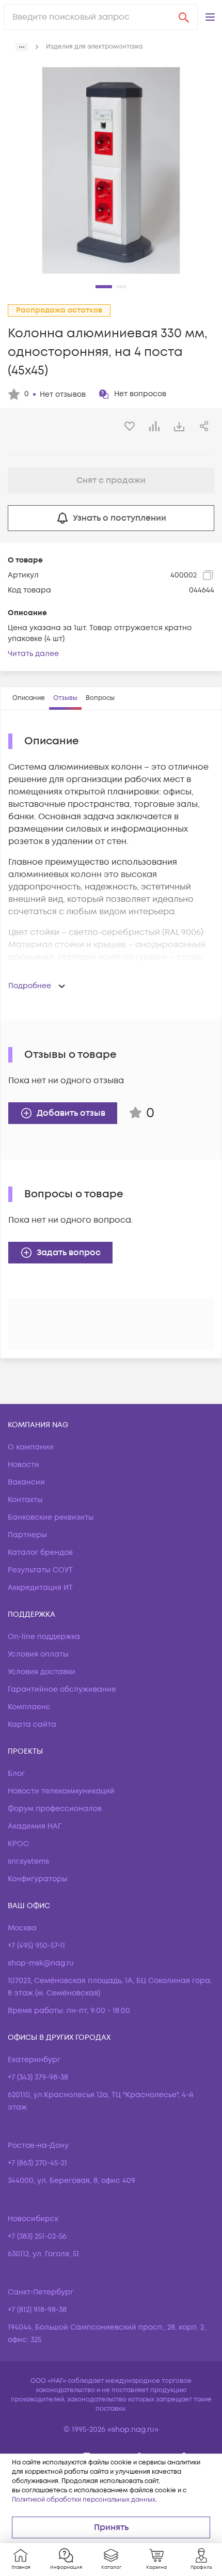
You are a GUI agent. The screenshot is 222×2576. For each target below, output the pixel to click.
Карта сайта (32, 1724)
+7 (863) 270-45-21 (37, 2163)
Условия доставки (42, 1672)
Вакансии (26, 1482)
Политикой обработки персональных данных (84, 2500)
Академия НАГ (35, 1826)
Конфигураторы (38, 1879)
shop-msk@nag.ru (41, 1963)
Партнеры (27, 1535)
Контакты (25, 1500)
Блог (16, 1774)
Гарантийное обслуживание (62, 1689)
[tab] (29, 698)
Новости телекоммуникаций (61, 1791)
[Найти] (184, 17)
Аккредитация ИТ (40, 1588)
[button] (210, 17)
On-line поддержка (44, 1637)
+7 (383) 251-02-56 (37, 2236)
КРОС (18, 1844)
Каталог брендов (40, 1552)
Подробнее (30, 986)
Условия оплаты (38, 1654)
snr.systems (28, 1861)
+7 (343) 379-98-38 (38, 2077)
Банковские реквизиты (51, 1517)
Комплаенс (29, 1707)
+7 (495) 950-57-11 (36, 1946)
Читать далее (33, 654)
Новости (23, 1465)
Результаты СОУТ (40, 1570)
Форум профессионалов (55, 1809)
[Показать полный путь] (22, 47)
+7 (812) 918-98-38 (37, 2310)
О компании (31, 1447)
